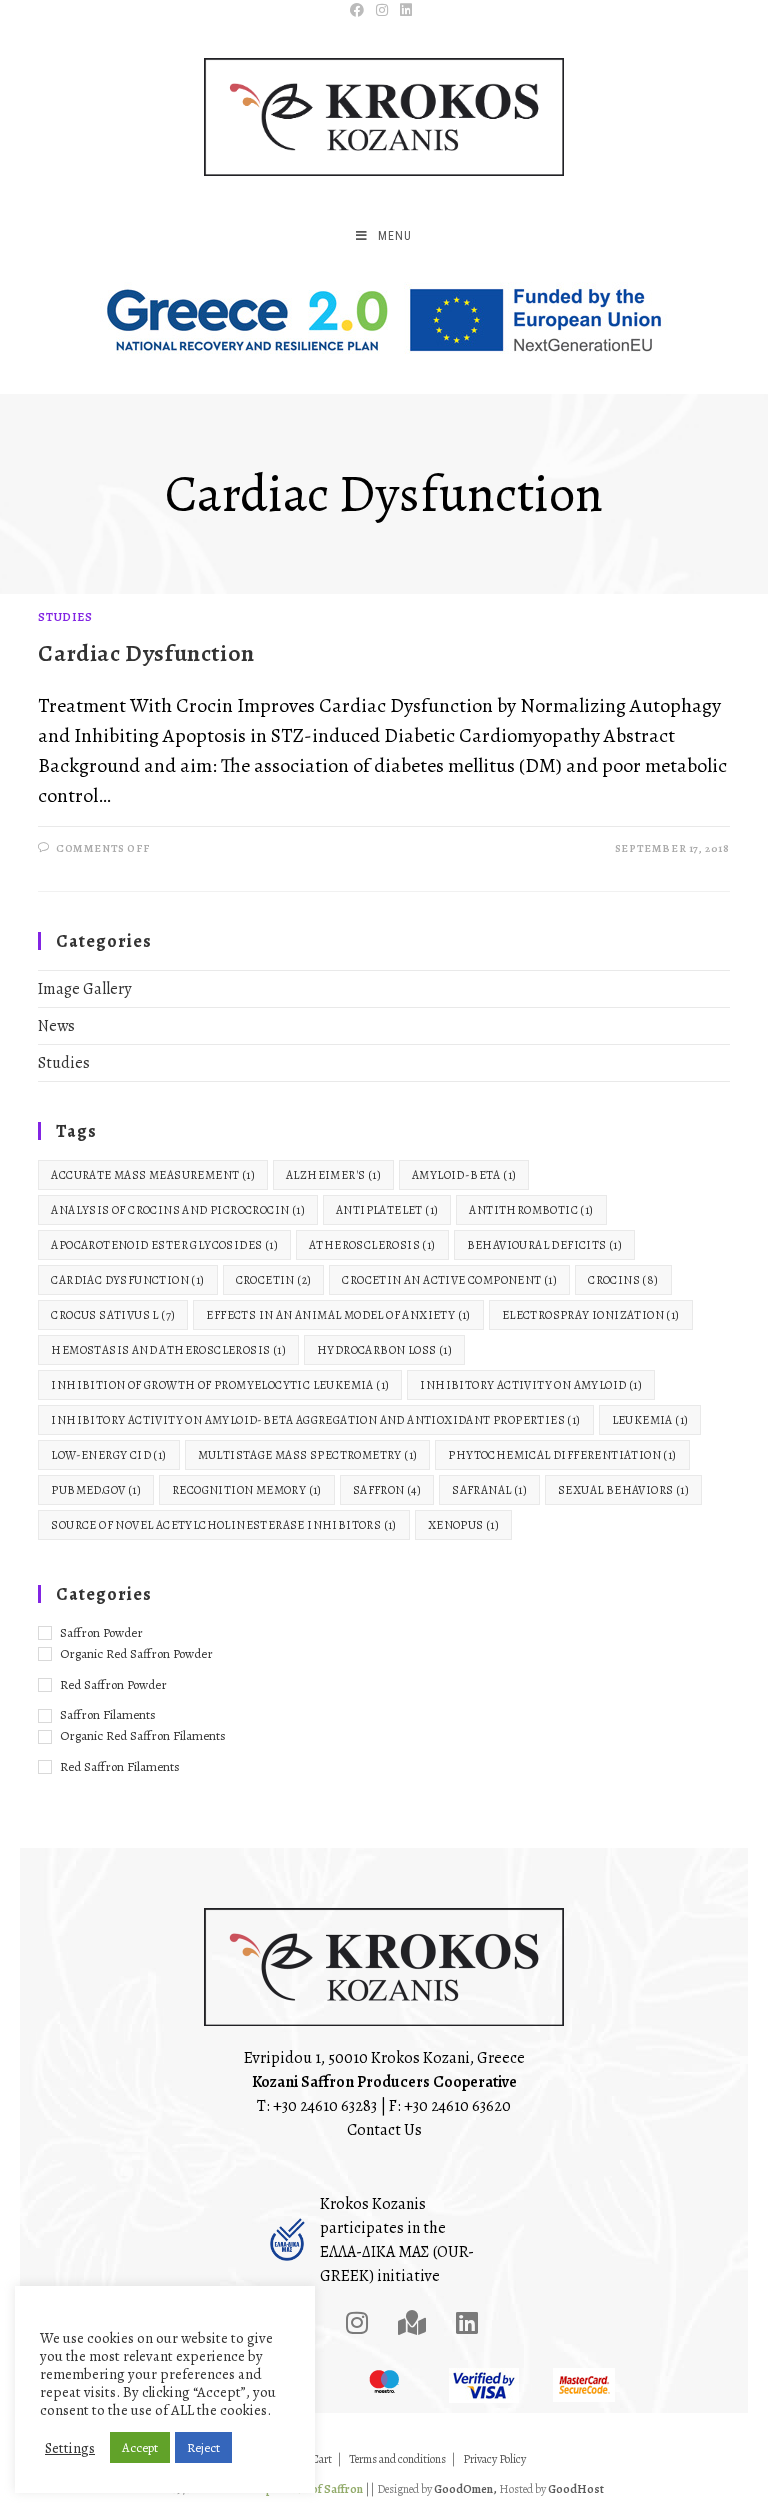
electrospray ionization (591, 1315)
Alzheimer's (333, 1175)
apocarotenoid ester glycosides (164, 1245)
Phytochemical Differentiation (562, 1455)
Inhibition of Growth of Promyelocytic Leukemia (220, 1385)
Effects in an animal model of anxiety (338, 1315)
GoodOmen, (465, 2489)
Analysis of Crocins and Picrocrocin (178, 1210)
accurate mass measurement (153, 1175)
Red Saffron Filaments (120, 1766)
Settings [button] (70, 2448)
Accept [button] (140, 2447)
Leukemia (650, 1420)
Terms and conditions (397, 2459)
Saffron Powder (101, 1632)
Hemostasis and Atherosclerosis (168, 1350)
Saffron (387, 1490)
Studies (65, 617)
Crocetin (274, 1280)
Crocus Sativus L (113, 1315)
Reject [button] (203, 2447)
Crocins (623, 1280)
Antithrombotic (531, 1210)
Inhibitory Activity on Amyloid (531, 1385)
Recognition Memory (247, 1490)
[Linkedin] (467, 2323)
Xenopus (463, 1525)
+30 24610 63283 (325, 2106)
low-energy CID (108, 1455)
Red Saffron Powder (113, 1684)
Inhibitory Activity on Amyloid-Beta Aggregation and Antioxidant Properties (315, 1420)
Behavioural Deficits (545, 1245)
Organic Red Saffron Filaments (143, 1735)
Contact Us (384, 2130)
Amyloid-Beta (464, 1175)
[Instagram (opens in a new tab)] (382, 11)
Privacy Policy (494, 2459)
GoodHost (576, 2489)
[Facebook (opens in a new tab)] (360, 11)
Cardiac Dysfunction (146, 653)
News (56, 1026)
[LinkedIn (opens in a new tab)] (406, 11)
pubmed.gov (96, 1490)
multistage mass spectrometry (308, 1455)
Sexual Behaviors (623, 1490)
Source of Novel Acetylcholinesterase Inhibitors (223, 1525)
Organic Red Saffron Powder (136, 1653)
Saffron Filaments (108, 1714)
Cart (322, 2459)
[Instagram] (357, 2323)
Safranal (489, 1490)
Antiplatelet (387, 1210)
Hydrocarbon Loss (384, 1350)
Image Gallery (84, 989)
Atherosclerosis (372, 1245)
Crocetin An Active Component (449, 1280)
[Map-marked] (412, 2323)
